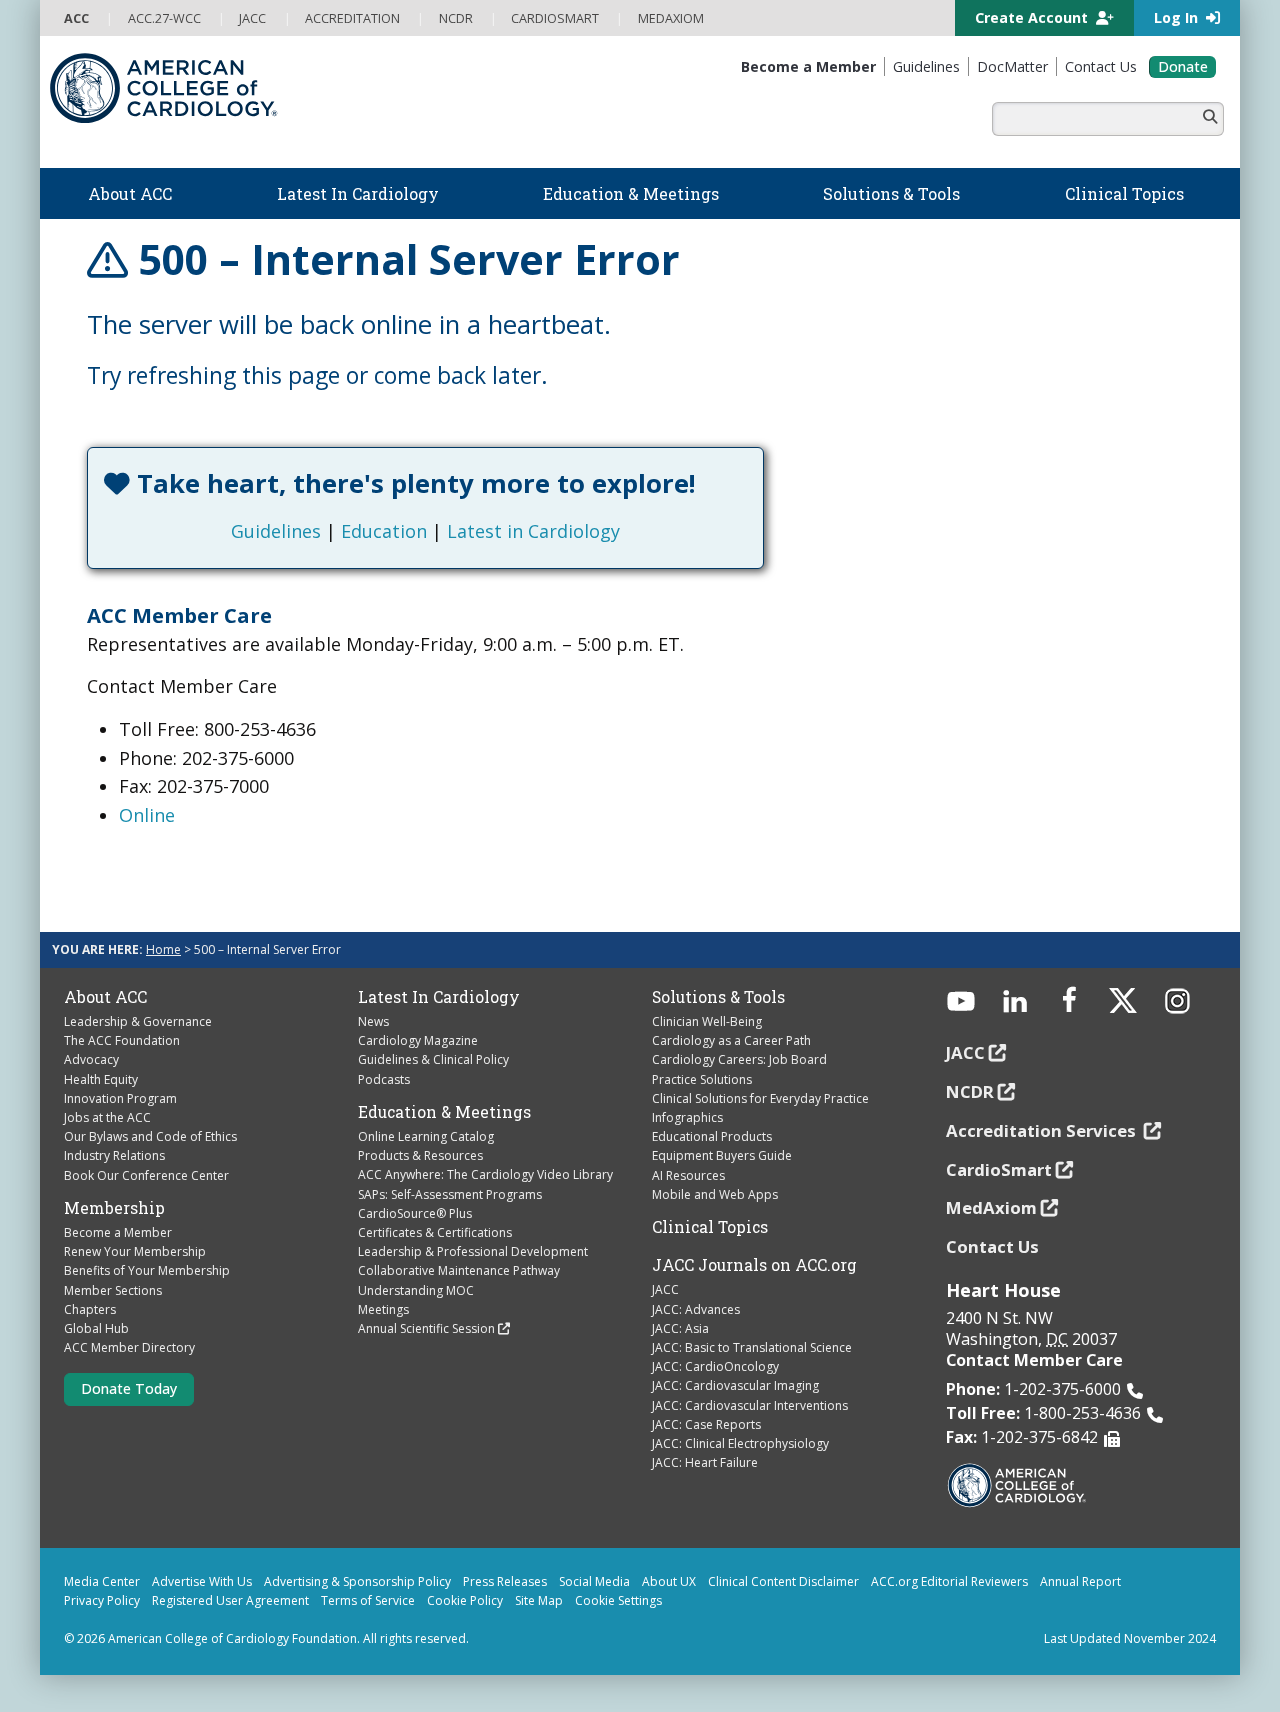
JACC (665, 1289)
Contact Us (992, 1246)
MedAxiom (991, 1207)
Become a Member (118, 1232)
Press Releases (505, 1581)
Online (147, 815)
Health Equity (101, 1079)
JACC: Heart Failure (705, 1462)
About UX (669, 1581)
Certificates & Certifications (435, 1232)
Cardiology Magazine (418, 1040)
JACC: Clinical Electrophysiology (740, 1443)
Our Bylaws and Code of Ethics (150, 1136)
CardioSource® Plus (415, 1213)
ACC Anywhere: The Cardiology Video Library (485, 1174)
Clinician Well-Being (707, 1021)
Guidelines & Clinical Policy (433, 1059)
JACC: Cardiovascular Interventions (750, 1405)
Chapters (90, 1309)
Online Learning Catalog (426, 1136)
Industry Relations (114, 1155)
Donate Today (129, 1388)
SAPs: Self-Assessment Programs (450, 1194)
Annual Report (1080, 1581)
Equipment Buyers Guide (722, 1155)
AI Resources (688, 1175)
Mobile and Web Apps (715, 1194)
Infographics (687, 1117)
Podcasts (384, 1079)
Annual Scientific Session (426, 1328)
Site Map (539, 1600)
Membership (114, 1208)
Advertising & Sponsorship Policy (357, 1581)
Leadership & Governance (138, 1021)
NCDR (970, 1091)
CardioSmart (999, 1169)
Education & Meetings (444, 1112)
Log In (1178, 17)
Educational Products (712, 1136)
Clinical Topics (710, 1227)
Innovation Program (120, 1098)
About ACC (105, 997)
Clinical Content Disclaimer (783, 1581)
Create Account (1033, 17)
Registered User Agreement (230, 1600)
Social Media (594, 1581)
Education (384, 531)
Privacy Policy (102, 1600)
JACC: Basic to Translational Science (752, 1347)
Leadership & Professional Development (473, 1251)
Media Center (102, 1581)
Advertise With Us (202, 1581)
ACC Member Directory (129, 1347)
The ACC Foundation (122, 1040)
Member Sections (113, 1290)
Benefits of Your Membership (147, 1270)
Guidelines (276, 531)
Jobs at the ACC (107, 1117)
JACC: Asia (680, 1328)
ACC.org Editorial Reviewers (949, 1581)
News (373, 1021)
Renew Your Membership (135, 1251)
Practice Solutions (702, 1079)
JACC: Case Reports (706, 1424)
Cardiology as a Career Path (731, 1040)
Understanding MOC (416, 1290)
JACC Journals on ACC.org (754, 1265)
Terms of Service (368, 1600)
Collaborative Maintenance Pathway (459, 1270)
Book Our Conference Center (146, 1175)
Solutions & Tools (718, 997)
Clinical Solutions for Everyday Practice (760, 1098)
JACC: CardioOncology (715, 1366)
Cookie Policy (465, 1600)
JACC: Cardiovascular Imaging (735, 1385)
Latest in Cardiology (533, 531)
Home (163, 949)
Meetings (383, 1309)
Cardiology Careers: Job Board (739, 1059)
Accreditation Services (1043, 1130)
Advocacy (91, 1059)
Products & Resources (420, 1155)
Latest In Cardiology (439, 997)
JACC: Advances (696, 1309)
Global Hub (96, 1328)
